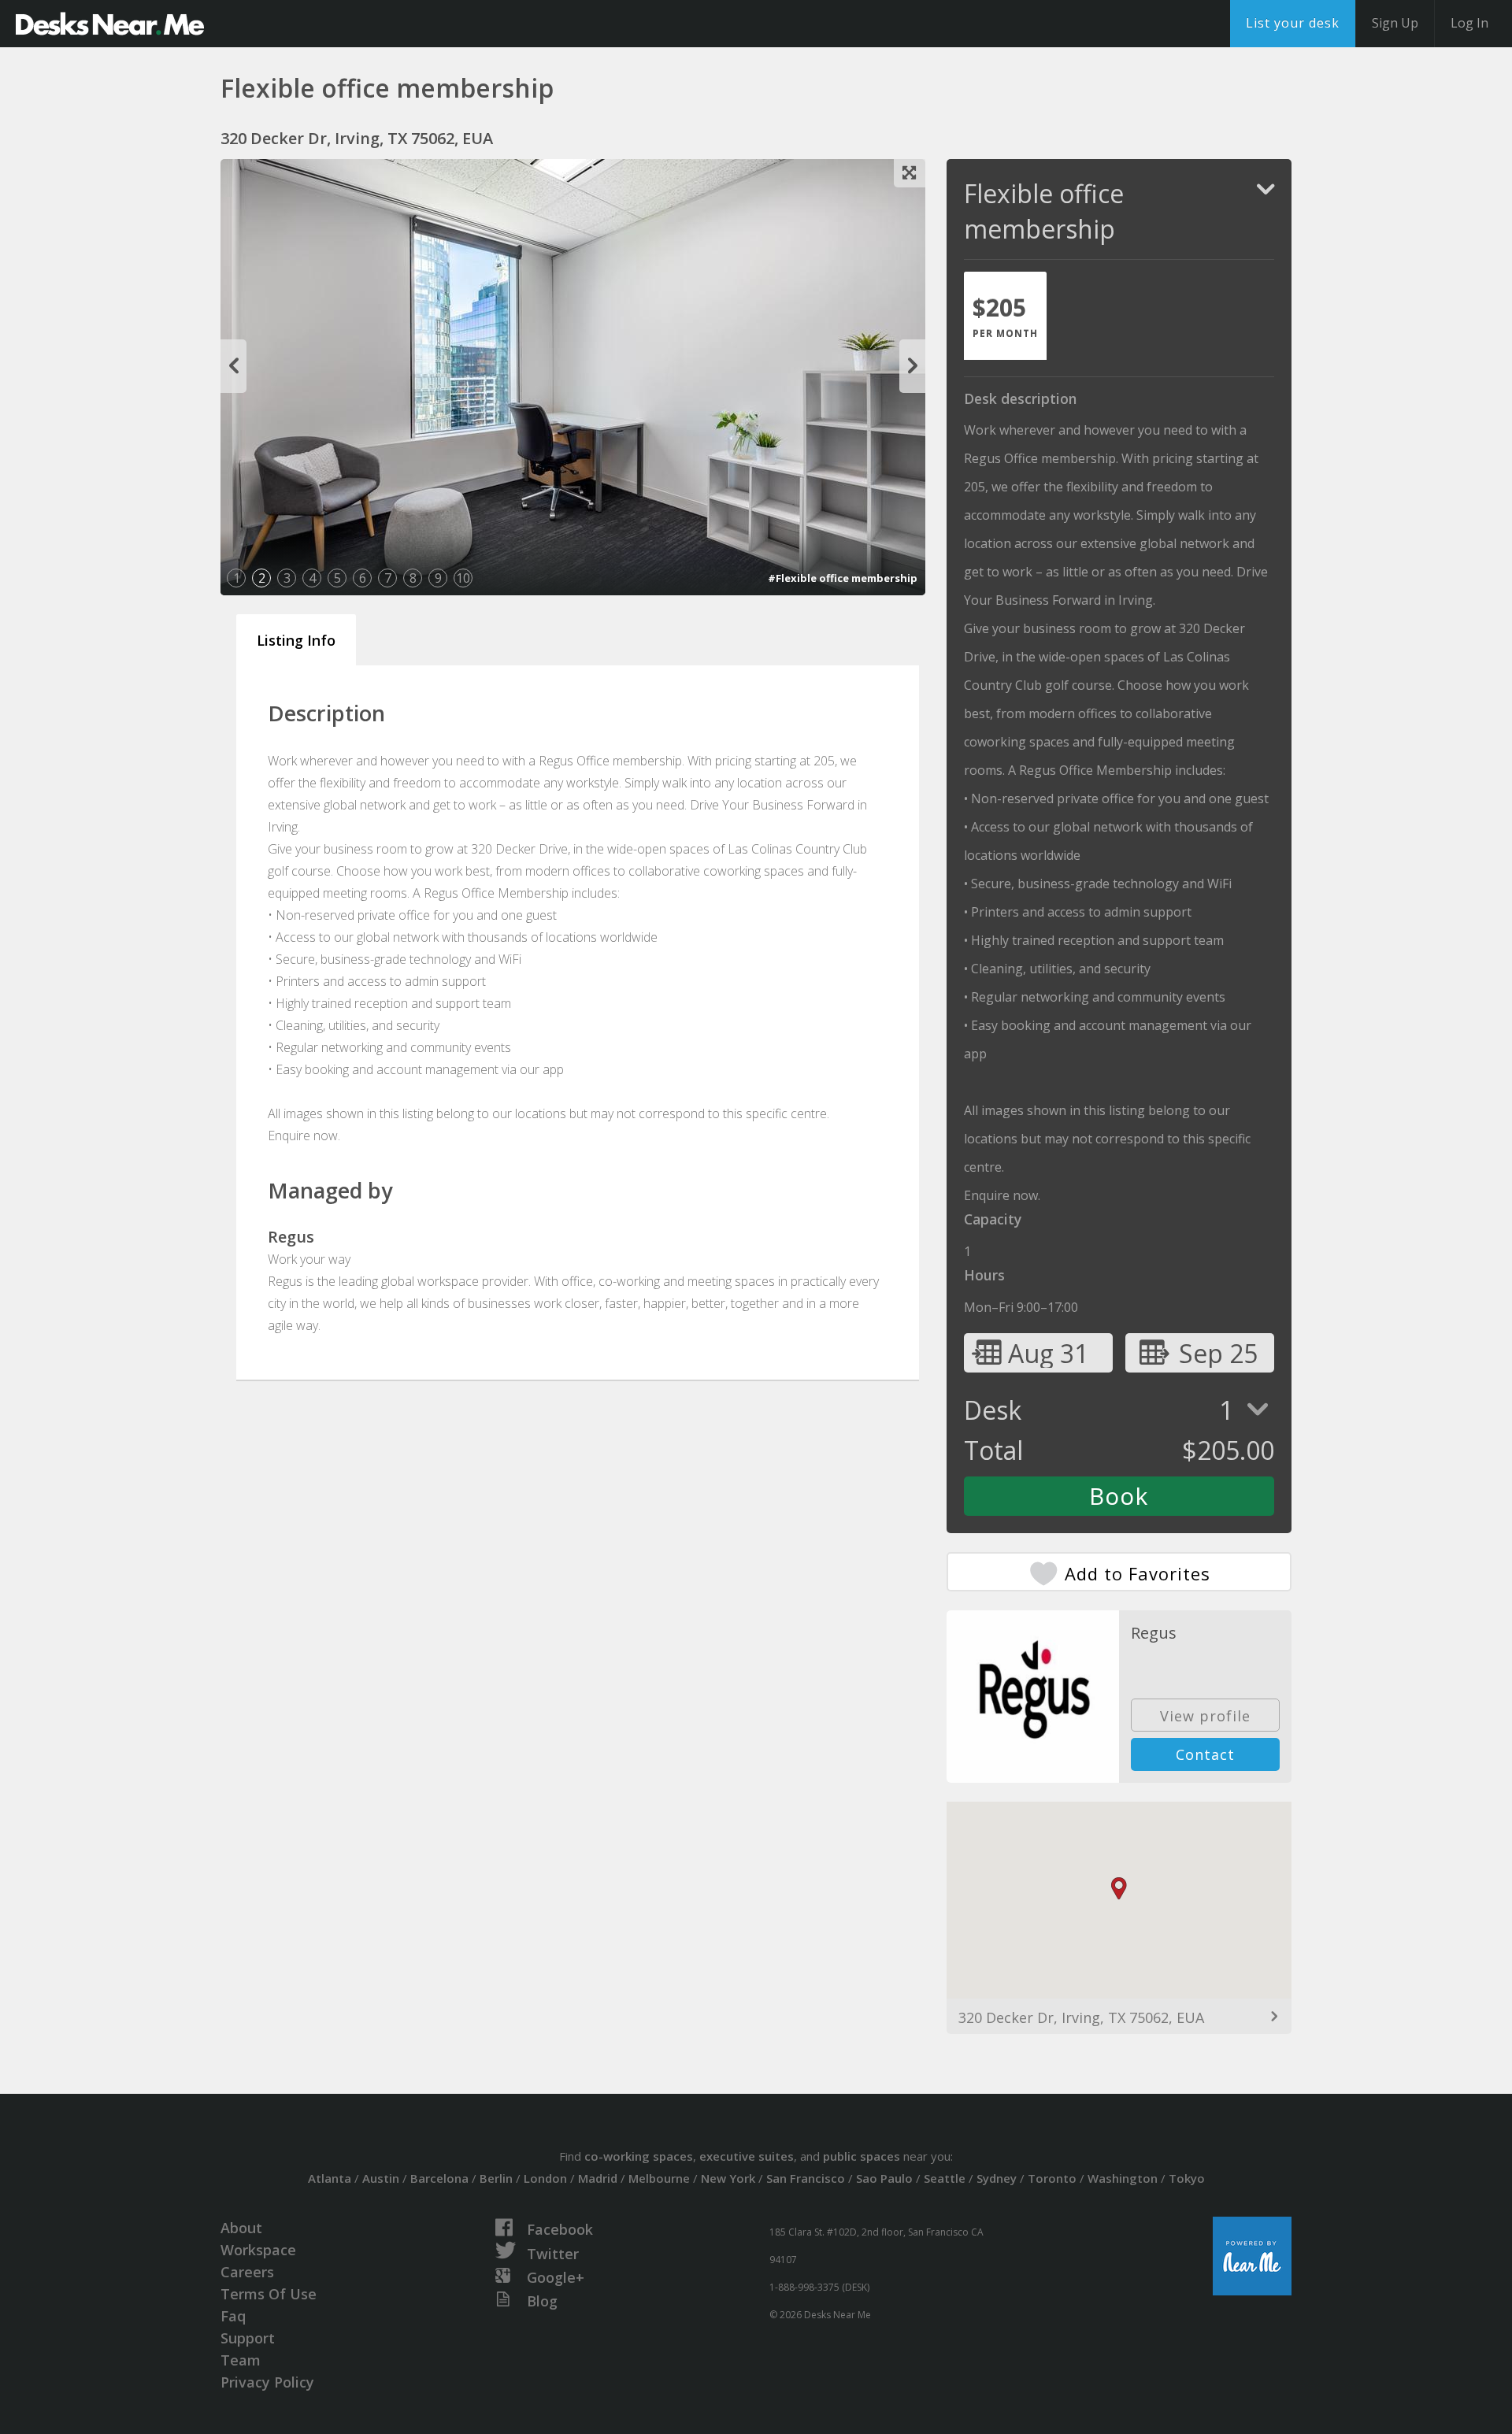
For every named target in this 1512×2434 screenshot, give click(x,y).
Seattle (945, 2178)
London (545, 2178)
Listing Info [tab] (296, 640)
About (241, 2228)
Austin (381, 2178)
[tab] (1005, 316)
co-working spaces (639, 2156)
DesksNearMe (110, 24)
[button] (1119, 1889)
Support (248, 2338)
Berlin (496, 2178)
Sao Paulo (884, 2178)
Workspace (258, 2250)
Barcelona (439, 2178)
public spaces (862, 2156)
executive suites (747, 2156)
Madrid (598, 2178)
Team (241, 2360)
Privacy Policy (267, 2382)
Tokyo (1187, 2178)
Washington (1123, 2178)
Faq (233, 2316)
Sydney (997, 2178)
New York (728, 2178)
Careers (247, 2272)
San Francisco (806, 2178)
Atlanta (330, 2178)
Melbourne (659, 2178)
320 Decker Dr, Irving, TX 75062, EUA (1081, 2017)
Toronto (1052, 2178)
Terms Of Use (269, 2294)
